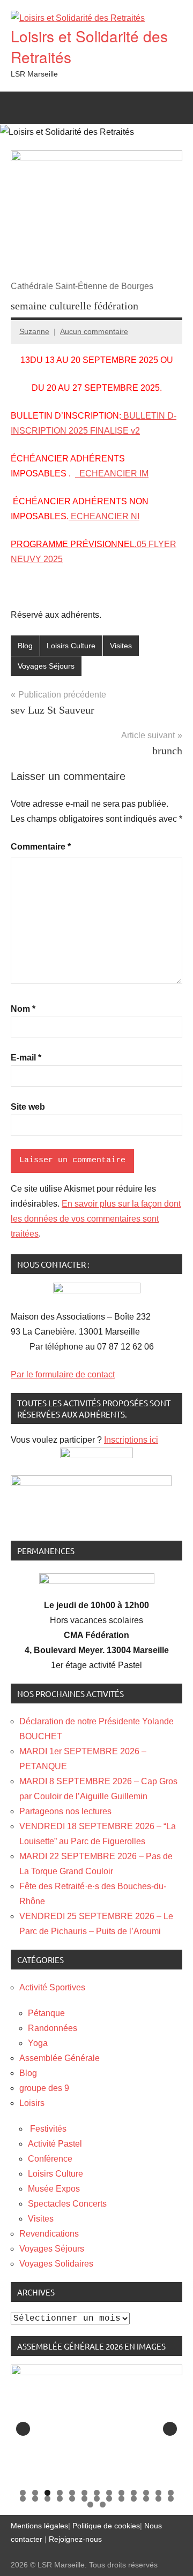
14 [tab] (23, 2499)
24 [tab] (146, 2499)
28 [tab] (103, 2505)
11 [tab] (146, 2493)
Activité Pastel (55, 2144)
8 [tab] (109, 2493)
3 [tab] (47, 2493)
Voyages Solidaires (56, 2264)
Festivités (47, 2129)
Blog (25, 646)
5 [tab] (72, 2493)
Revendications (49, 2234)
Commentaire (41, 847)
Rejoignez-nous (74, 2539)
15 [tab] (35, 2499)
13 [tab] (171, 2493)
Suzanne (34, 331)
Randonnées (53, 2028)
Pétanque (46, 2013)
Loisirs (32, 2103)
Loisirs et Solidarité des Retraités (89, 46)
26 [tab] (171, 2499)
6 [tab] (84, 2493)
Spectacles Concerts (67, 2204)
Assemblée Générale (60, 2058)
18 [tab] (72, 2499)
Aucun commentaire (94, 331)
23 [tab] (134, 2499)
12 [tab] (158, 2493)
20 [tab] (97, 2499)
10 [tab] (134, 2493)
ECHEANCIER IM (112, 473)
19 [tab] (84, 2499)
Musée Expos (54, 2189)
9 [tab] (121, 2493)
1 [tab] (23, 2493)
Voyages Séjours (46, 666)
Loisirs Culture (71, 646)
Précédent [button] (23, 2429)
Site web (28, 1107)
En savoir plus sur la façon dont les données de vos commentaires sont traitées (96, 1219)
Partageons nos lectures (65, 1811)
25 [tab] (158, 2499)
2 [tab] (35, 2493)
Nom (23, 1009)
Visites (121, 646)
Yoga (38, 2043)
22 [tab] (121, 2499)
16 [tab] (47, 2499)
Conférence (50, 2159)
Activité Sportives (52, 1987)
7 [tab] (97, 2493)
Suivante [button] (170, 2429)
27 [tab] (90, 2505)
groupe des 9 (44, 2088)
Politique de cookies (106, 2526)
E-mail (26, 1058)
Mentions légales (39, 2526)
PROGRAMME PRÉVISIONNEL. (74, 544)
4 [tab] (60, 2493)
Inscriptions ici (131, 1440)
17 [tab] (60, 2499)
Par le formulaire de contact (63, 1374)
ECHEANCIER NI (104, 516)
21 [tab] (109, 2499)
